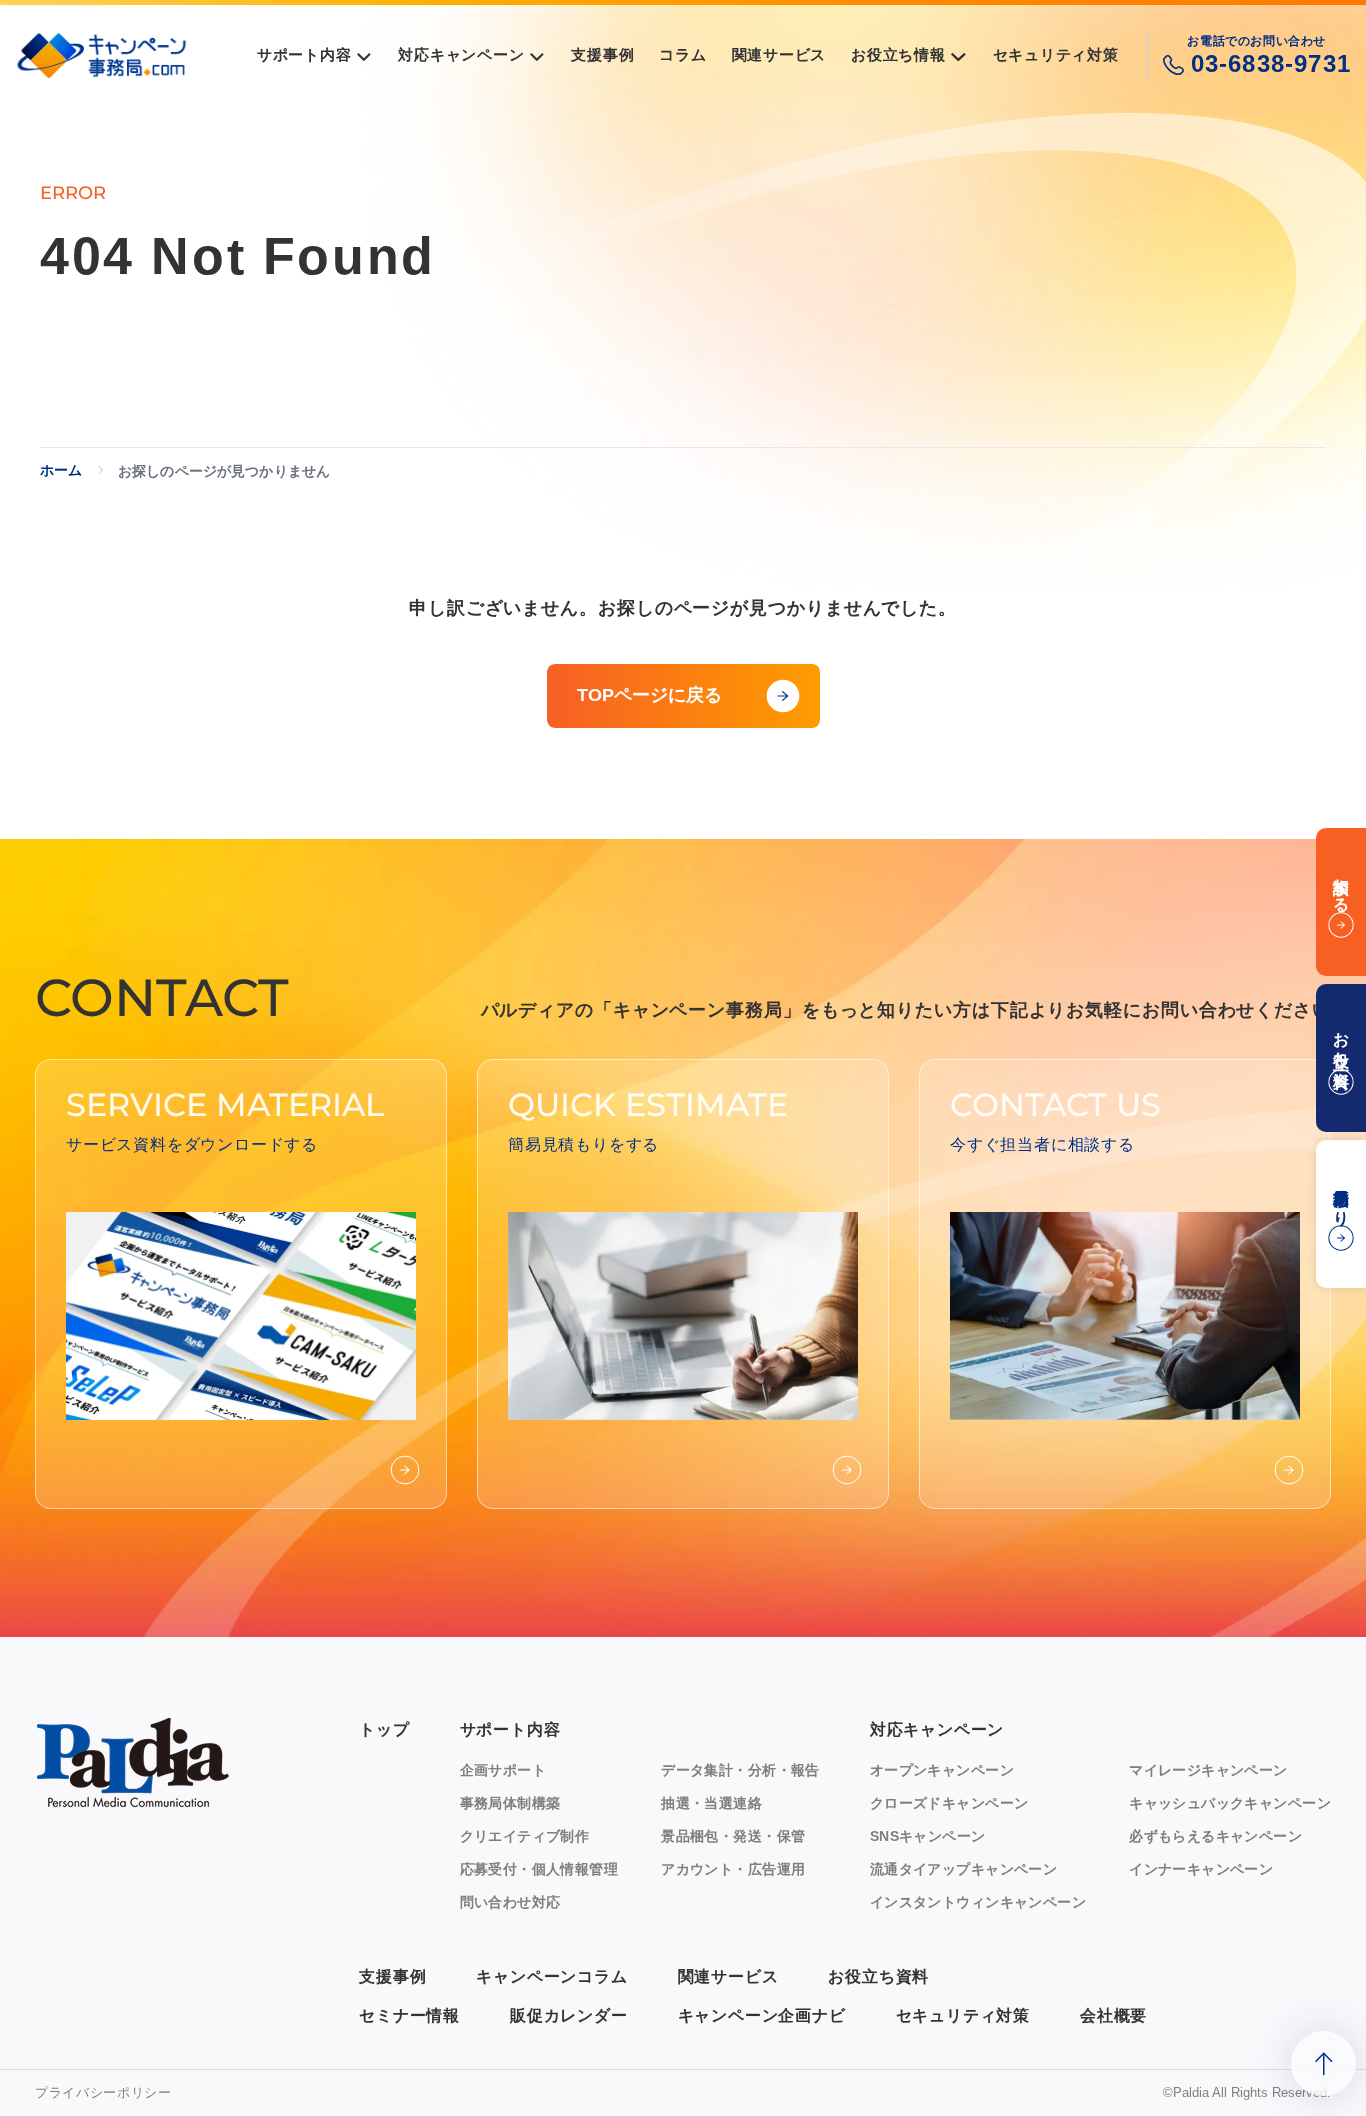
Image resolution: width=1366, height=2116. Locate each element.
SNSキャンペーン (928, 1836)
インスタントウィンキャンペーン (978, 1902)
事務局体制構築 (510, 1803)
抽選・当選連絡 (711, 1803)
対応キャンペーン (937, 1729)
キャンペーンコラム (551, 1976)
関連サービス (728, 1976)
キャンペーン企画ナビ (762, 2015)
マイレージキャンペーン (1208, 1770)
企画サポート (503, 1770)
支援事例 (392, 1976)
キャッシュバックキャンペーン (1230, 1803)
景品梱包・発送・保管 (733, 1836)
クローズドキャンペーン (949, 1803)
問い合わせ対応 (510, 1902)
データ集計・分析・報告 (740, 1770)
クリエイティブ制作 (525, 1836)
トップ (384, 1729)
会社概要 (1113, 2015)
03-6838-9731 (1271, 63)
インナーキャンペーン (1201, 1869)
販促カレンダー (569, 2015)
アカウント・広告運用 (733, 1869)
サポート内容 (510, 1729)
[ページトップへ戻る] (1323, 2063)
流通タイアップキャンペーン (963, 1869)
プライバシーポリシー (103, 2092)
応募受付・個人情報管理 (539, 1869)
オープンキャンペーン (942, 1770)
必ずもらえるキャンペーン (1215, 1836)
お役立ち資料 (878, 1976)
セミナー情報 (409, 2015)
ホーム (61, 470)
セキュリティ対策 (963, 2015)
